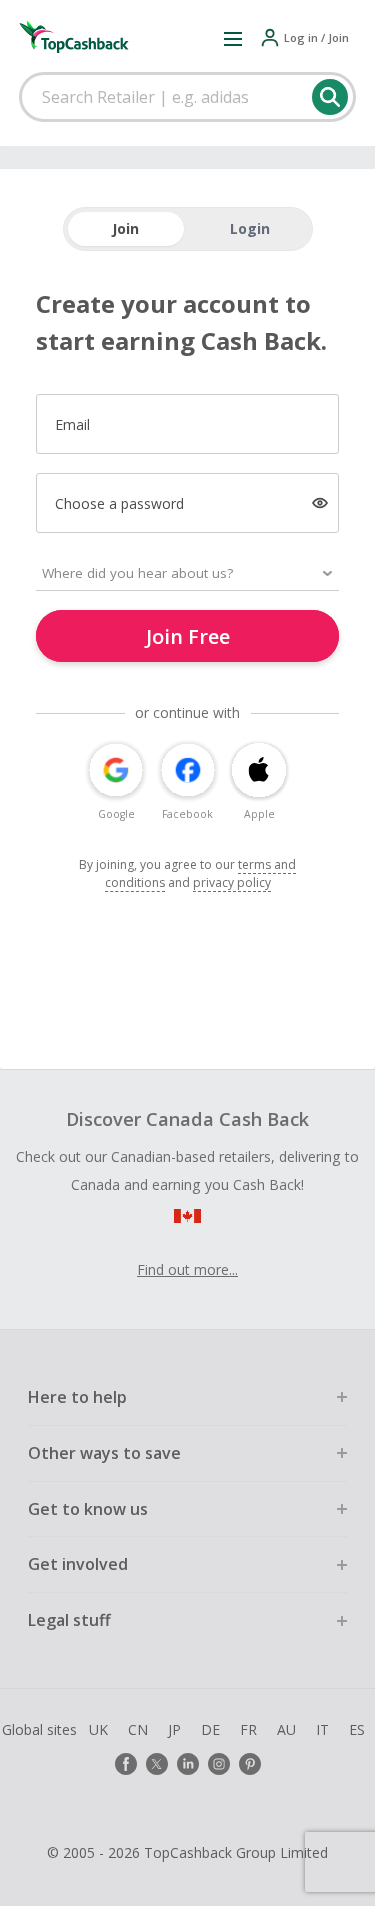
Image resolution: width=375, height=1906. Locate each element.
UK (98, 1729)
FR (248, 1729)
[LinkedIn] (188, 1764)
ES (357, 1729)
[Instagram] (219, 1764)
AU (286, 1729)
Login (250, 228)
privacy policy (232, 882)
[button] (233, 38)
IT (322, 1729)
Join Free (188, 636)
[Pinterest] (250, 1764)
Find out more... (187, 1269)
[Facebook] (126, 1764)
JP (174, 1729)
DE (210, 1729)
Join (125, 228)
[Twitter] (157, 1764)
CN (138, 1729)
